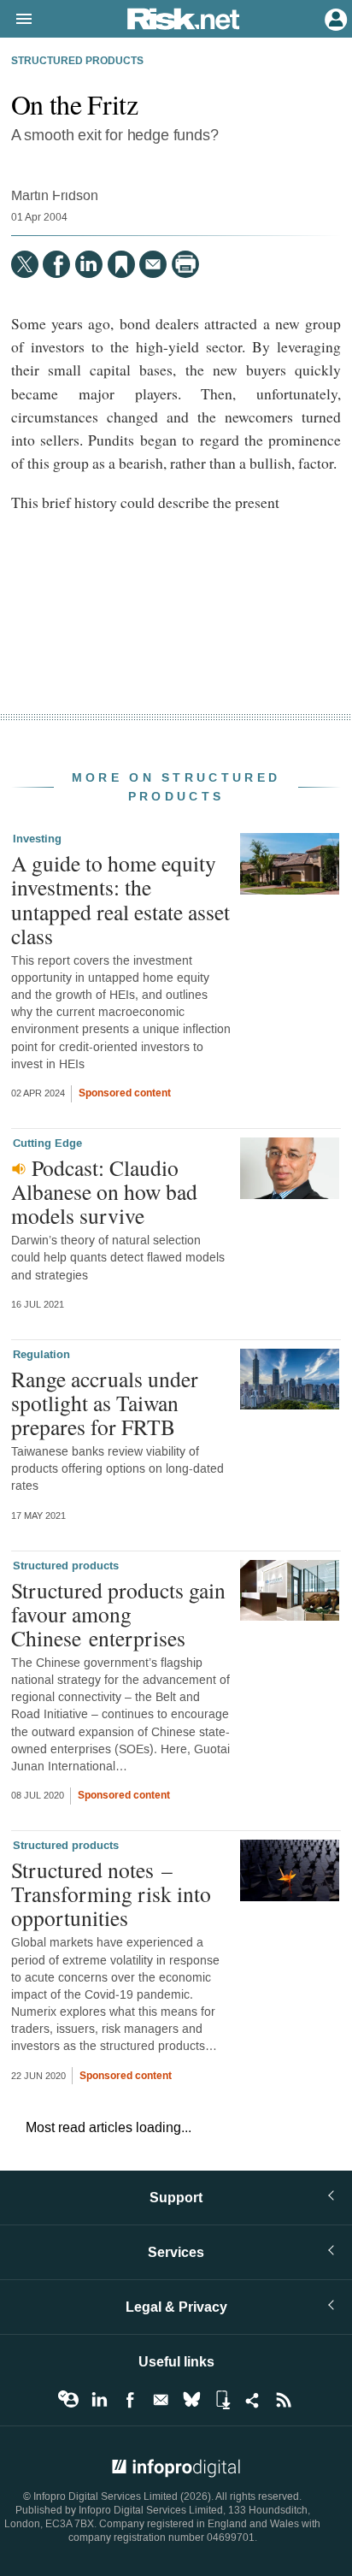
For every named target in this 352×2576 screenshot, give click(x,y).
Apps (222, 2400)
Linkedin (99, 2400)
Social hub (253, 2400)
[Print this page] (185, 264)
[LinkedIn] (89, 264)
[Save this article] (121, 264)
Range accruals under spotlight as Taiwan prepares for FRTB (105, 1403)
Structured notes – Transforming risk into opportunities (111, 1894)
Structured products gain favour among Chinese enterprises (118, 1614)
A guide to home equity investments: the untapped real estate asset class (120, 899)
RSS (284, 2400)
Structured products (77, 62)
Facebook (130, 2400)
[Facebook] (56, 264)
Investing (37, 839)
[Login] (334, 18)
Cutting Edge (47, 1143)
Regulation (41, 1355)
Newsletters (161, 2400)
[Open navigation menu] (16, 20)
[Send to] (153, 264)
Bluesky (191, 2400)
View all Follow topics (68, 2400)
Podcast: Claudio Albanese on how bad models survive (104, 1191)
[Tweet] (25, 264)
